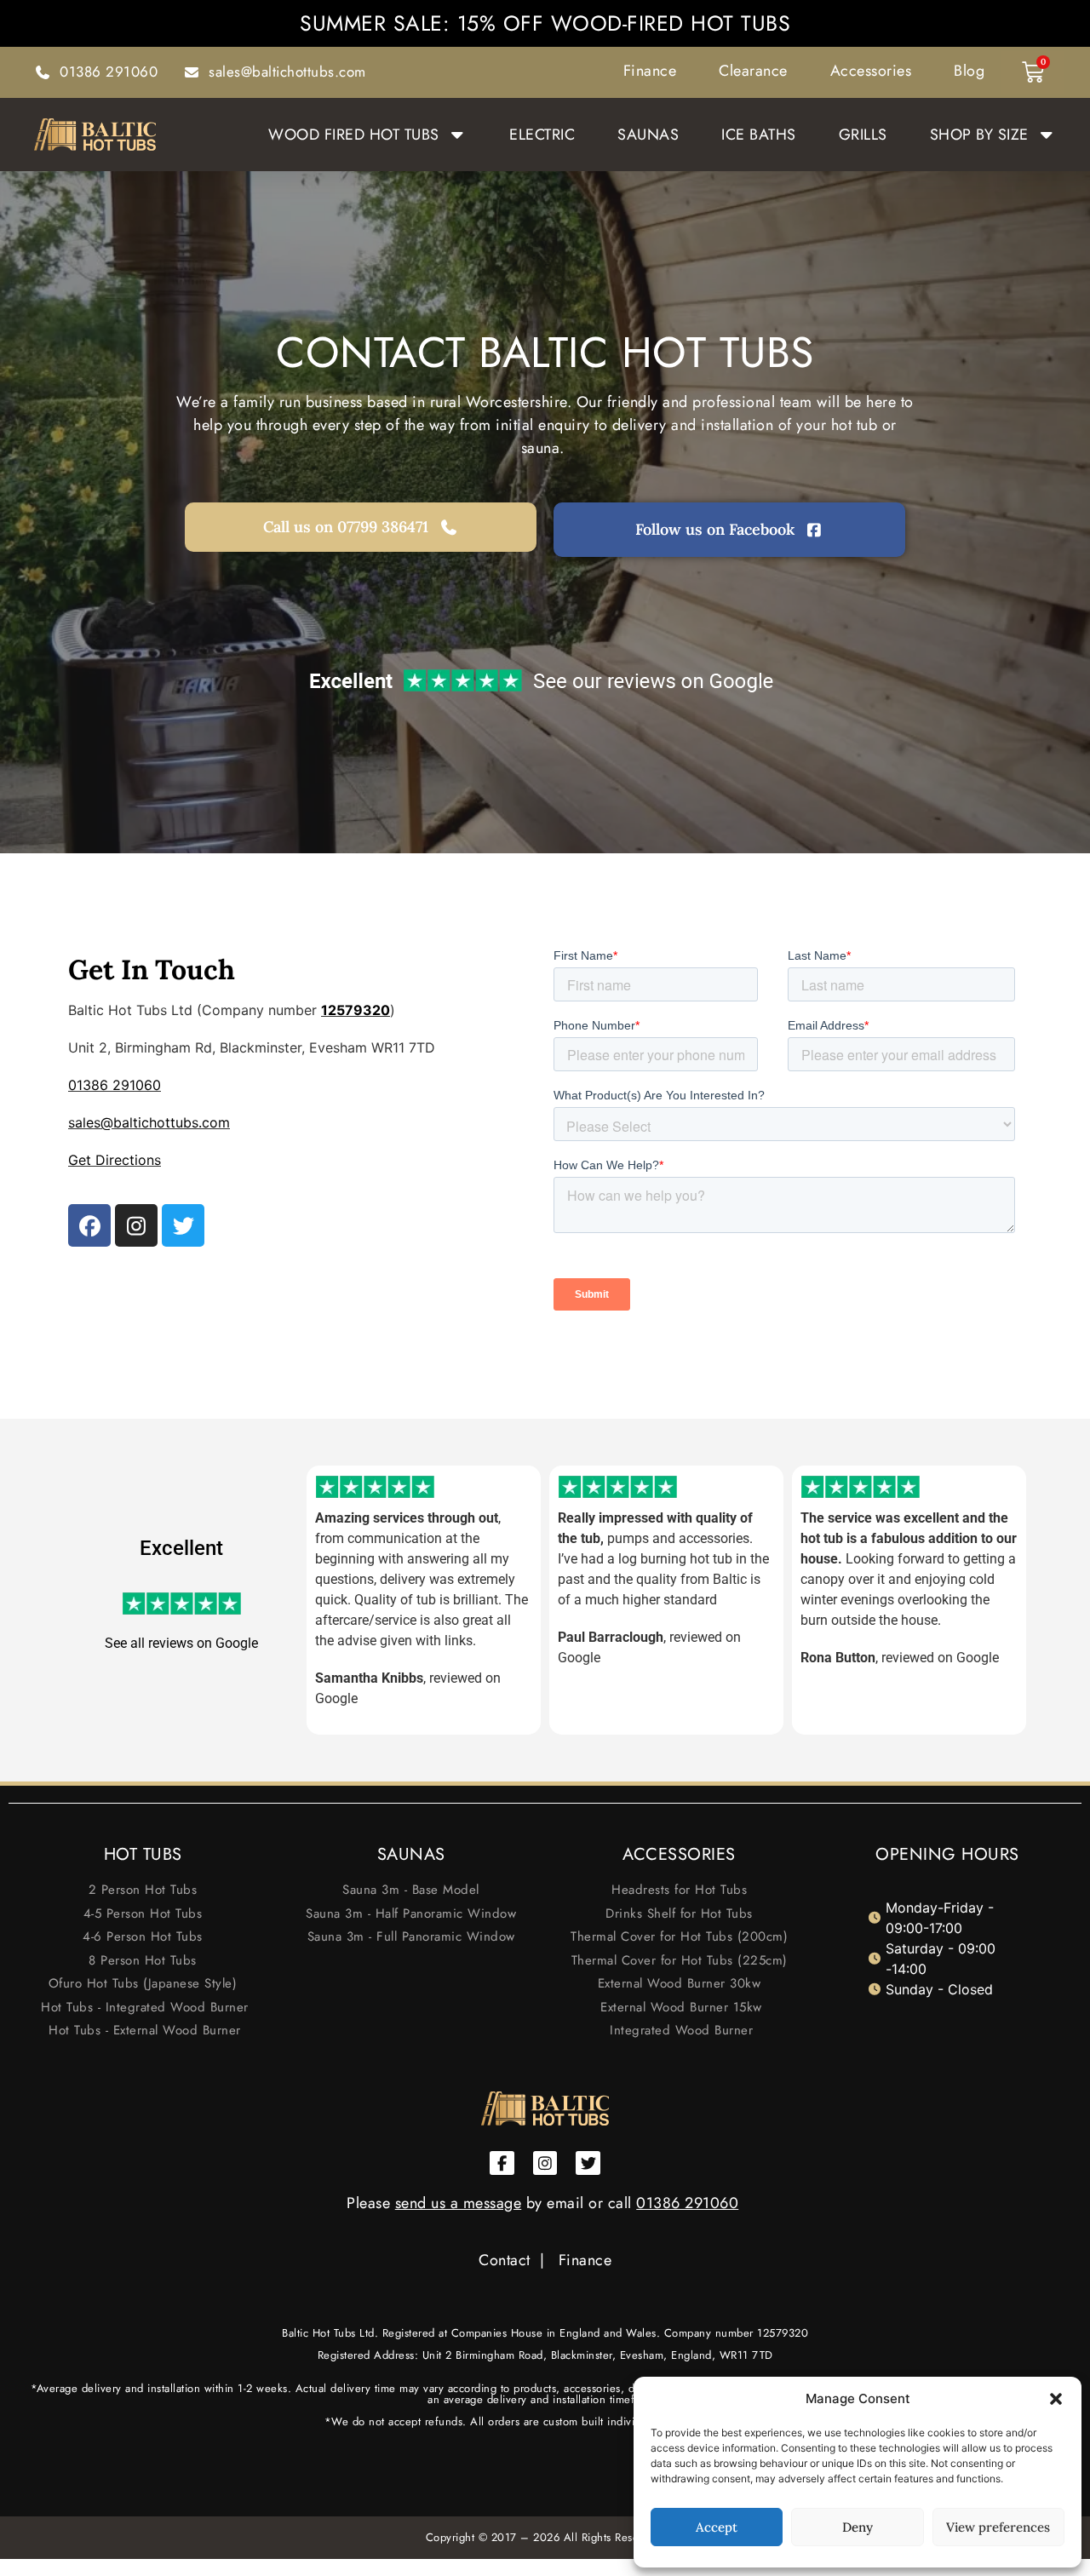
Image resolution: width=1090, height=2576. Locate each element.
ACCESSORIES (679, 1854)
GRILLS (863, 135)
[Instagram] (136, 1225)
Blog (969, 71)
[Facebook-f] (502, 2163)
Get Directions (115, 1160)
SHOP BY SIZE (979, 135)
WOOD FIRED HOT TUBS (354, 135)
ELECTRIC (542, 135)
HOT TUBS (143, 1854)
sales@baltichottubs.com (149, 1122)
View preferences (998, 2527)
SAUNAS (648, 135)
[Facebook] (89, 1225)
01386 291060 (115, 1085)
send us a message (459, 2203)
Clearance (753, 71)
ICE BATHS (759, 135)
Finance (650, 71)
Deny (858, 2527)
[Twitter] (183, 1225)
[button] (1056, 2399)
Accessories (871, 71)
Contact (505, 2260)
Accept (717, 2527)
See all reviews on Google (181, 1643)
